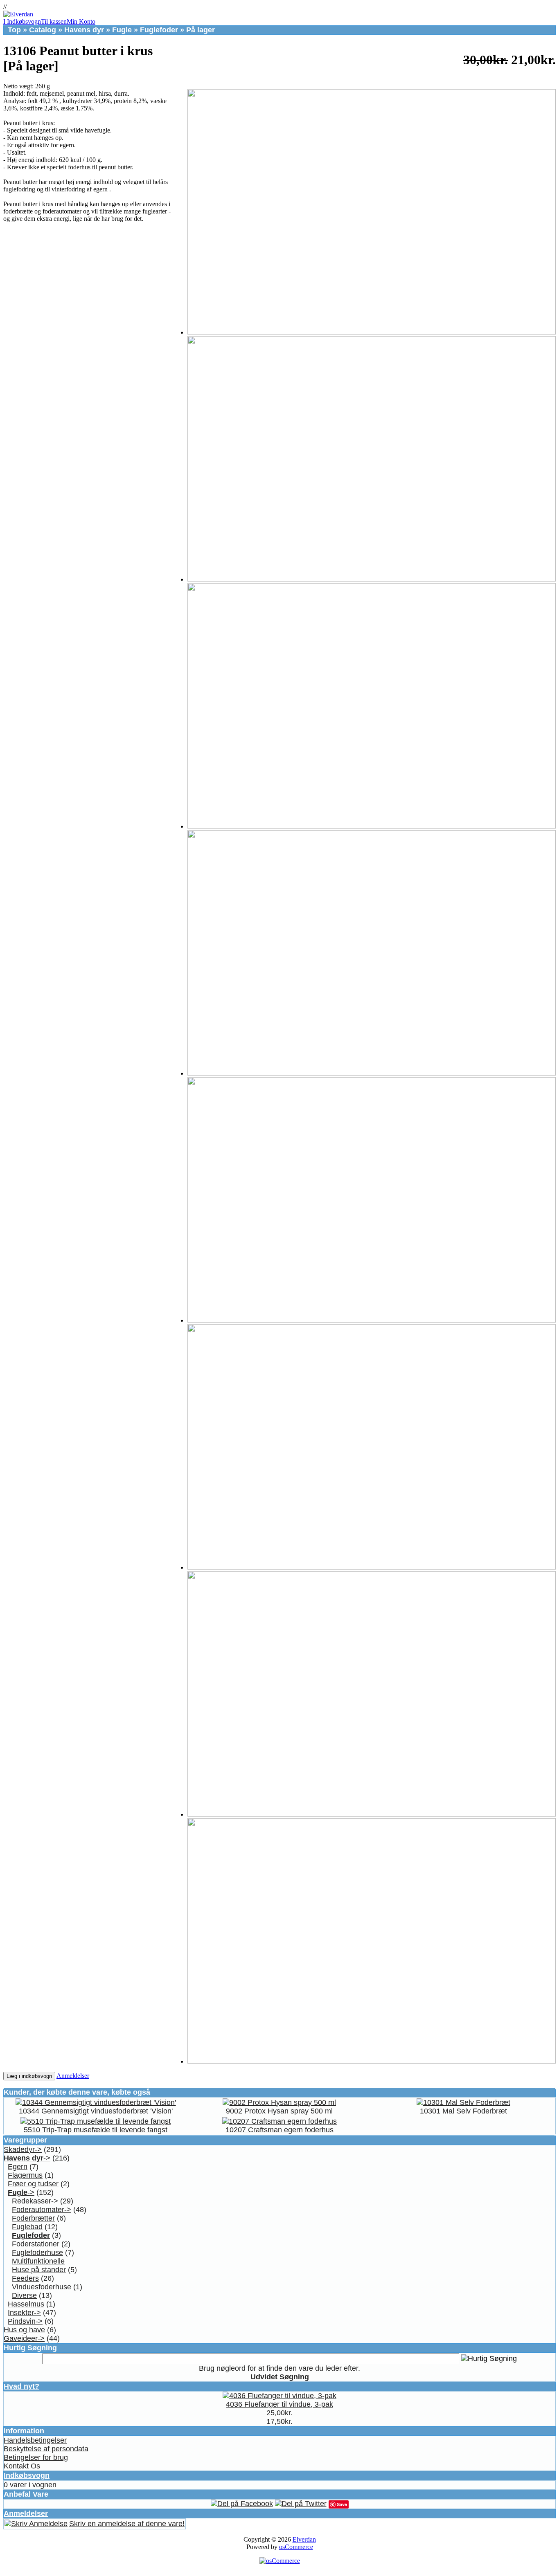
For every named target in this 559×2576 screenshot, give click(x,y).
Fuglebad (27, 2227)
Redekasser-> (35, 2201)
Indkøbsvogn (27, 2475)
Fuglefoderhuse (37, 2253)
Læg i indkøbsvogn (29, 2076)
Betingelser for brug (36, 2457)
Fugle (122, 30)
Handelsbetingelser (35, 2440)
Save (342, 2504)
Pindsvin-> (25, 2321)
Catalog (43, 30)
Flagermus (25, 2175)
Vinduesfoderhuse (42, 2287)
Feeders (25, 2278)
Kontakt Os (22, 2466)
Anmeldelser (73, 2076)
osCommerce (296, 2547)
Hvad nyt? (21, 2386)
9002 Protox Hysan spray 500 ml (279, 2111)
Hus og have (24, 2330)
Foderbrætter (33, 2218)
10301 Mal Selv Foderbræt (463, 2111)
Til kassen (54, 21)
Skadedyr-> (23, 2149)
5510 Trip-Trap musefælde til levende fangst (96, 2130)
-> (27, 2158)
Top (14, 30)
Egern (18, 2167)
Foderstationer (36, 2244)
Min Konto (81, 21)
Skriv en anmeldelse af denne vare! (127, 2524)
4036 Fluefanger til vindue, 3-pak (279, 2404)
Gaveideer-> (24, 2338)
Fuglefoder (159, 30)
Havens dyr (84, 30)
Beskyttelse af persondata (46, 2449)
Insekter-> (24, 2313)
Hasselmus (26, 2304)
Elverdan (304, 2539)
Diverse (24, 2295)
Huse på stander (39, 2270)
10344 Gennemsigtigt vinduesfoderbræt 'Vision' (96, 2111)
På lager (201, 30)
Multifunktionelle (38, 2261)
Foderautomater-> (42, 2210)
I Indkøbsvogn (22, 21)
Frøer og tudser (33, 2184)
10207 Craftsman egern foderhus (279, 2130)
